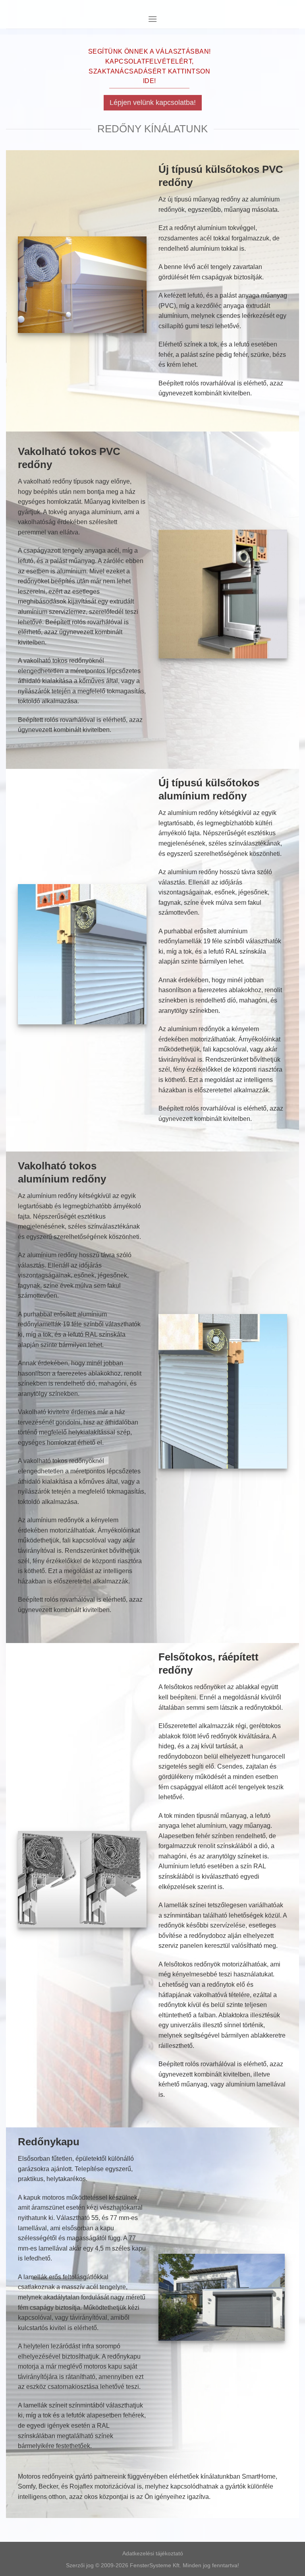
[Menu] (152, 19)
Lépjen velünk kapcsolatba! (153, 103)
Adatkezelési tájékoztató (153, 2553)
